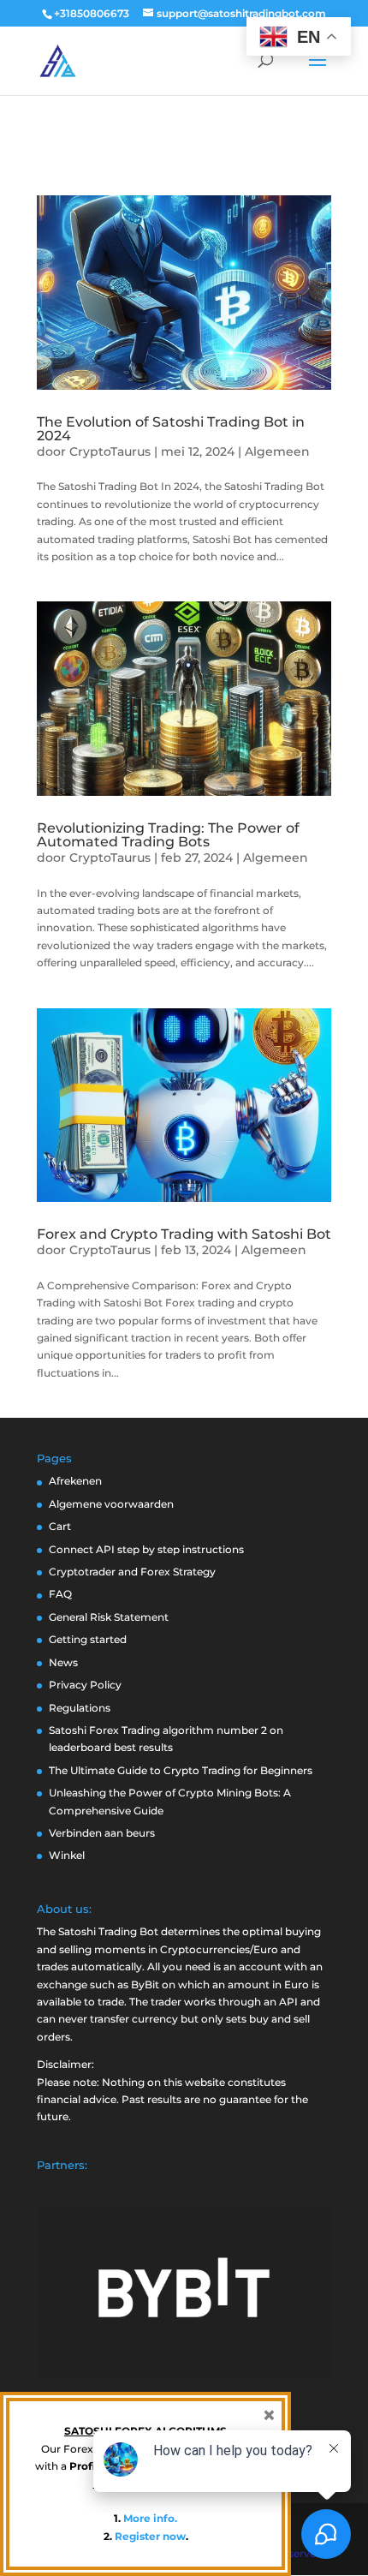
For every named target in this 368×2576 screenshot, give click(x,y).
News (63, 1662)
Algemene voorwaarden (111, 1504)
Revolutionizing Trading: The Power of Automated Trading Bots (168, 835)
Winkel (67, 1855)
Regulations (80, 1708)
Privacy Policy (85, 1685)
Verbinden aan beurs (102, 1833)
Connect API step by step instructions (146, 1549)
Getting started (88, 1639)
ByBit (145, 1984)
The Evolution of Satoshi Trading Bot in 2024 (171, 429)
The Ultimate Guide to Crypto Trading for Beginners (181, 1770)
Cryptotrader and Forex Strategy (132, 1572)
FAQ (60, 1594)
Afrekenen (75, 1481)
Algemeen (277, 451)
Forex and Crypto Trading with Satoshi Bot (184, 1234)
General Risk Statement (109, 1617)
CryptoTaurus (110, 451)
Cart (60, 1526)
